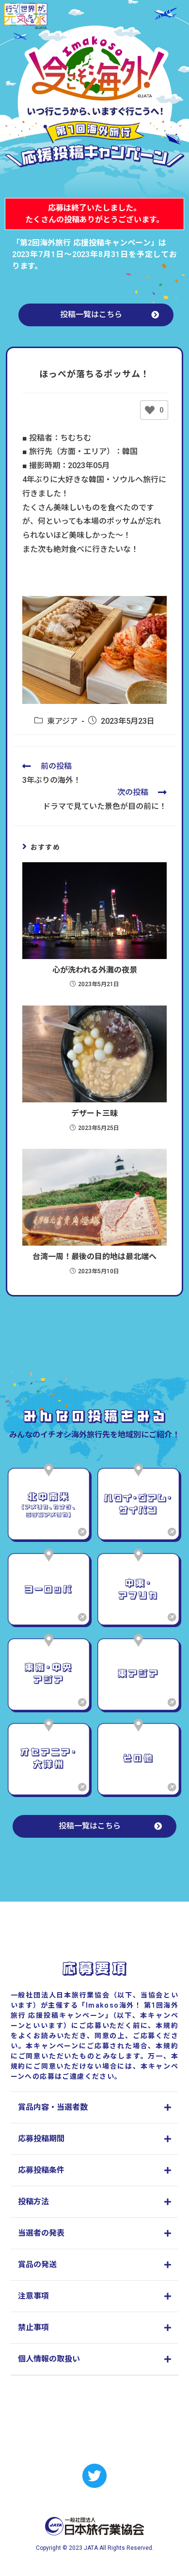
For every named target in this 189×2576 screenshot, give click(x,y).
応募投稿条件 (41, 2170)
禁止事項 (33, 2327)
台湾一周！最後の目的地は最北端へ (94, 1257)
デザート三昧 (94, 1113)
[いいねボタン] (150, 410)
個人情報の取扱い (49, 2359)
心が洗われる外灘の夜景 (95, 970)
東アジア (62, 721)
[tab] (95, 2108)
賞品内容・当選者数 (53, 2107)
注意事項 (33, 2296)
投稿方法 (33, 2202)
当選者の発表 (41, 2233)
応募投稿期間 (41, 2139)
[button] (96, 315)
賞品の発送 (37, 2264)
